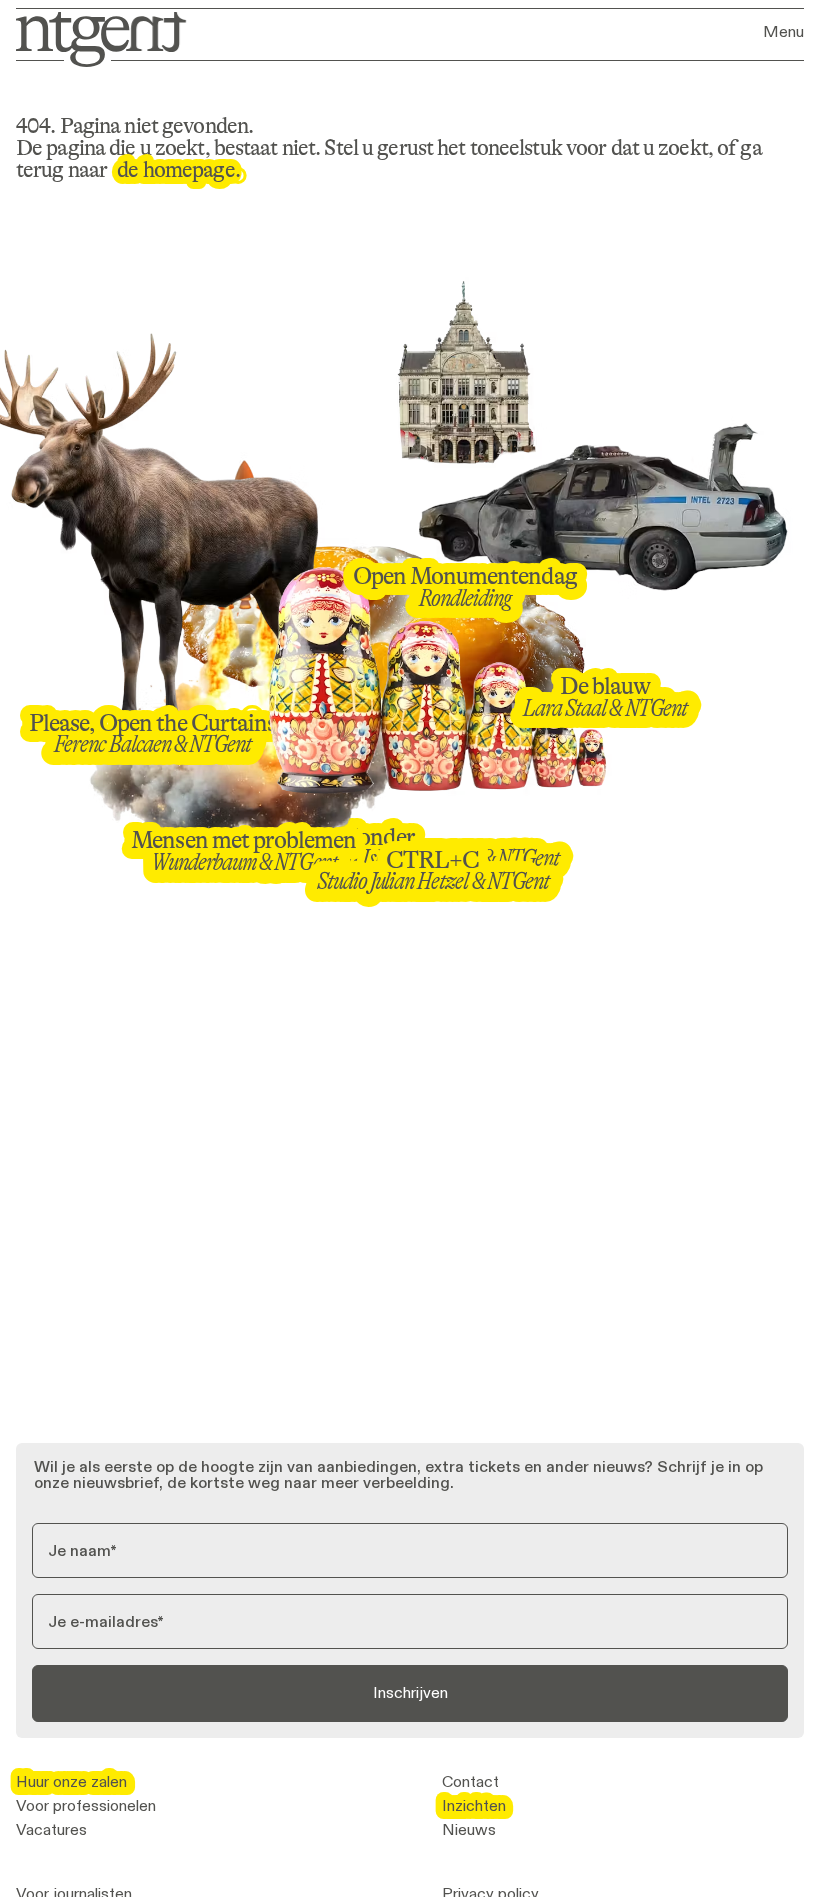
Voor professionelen (86, 1806)
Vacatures (51, 1830)
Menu (783, 32)
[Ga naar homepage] (94, 37)
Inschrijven (410, 1692)
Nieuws (469, 1830)
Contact (470, 1782)
